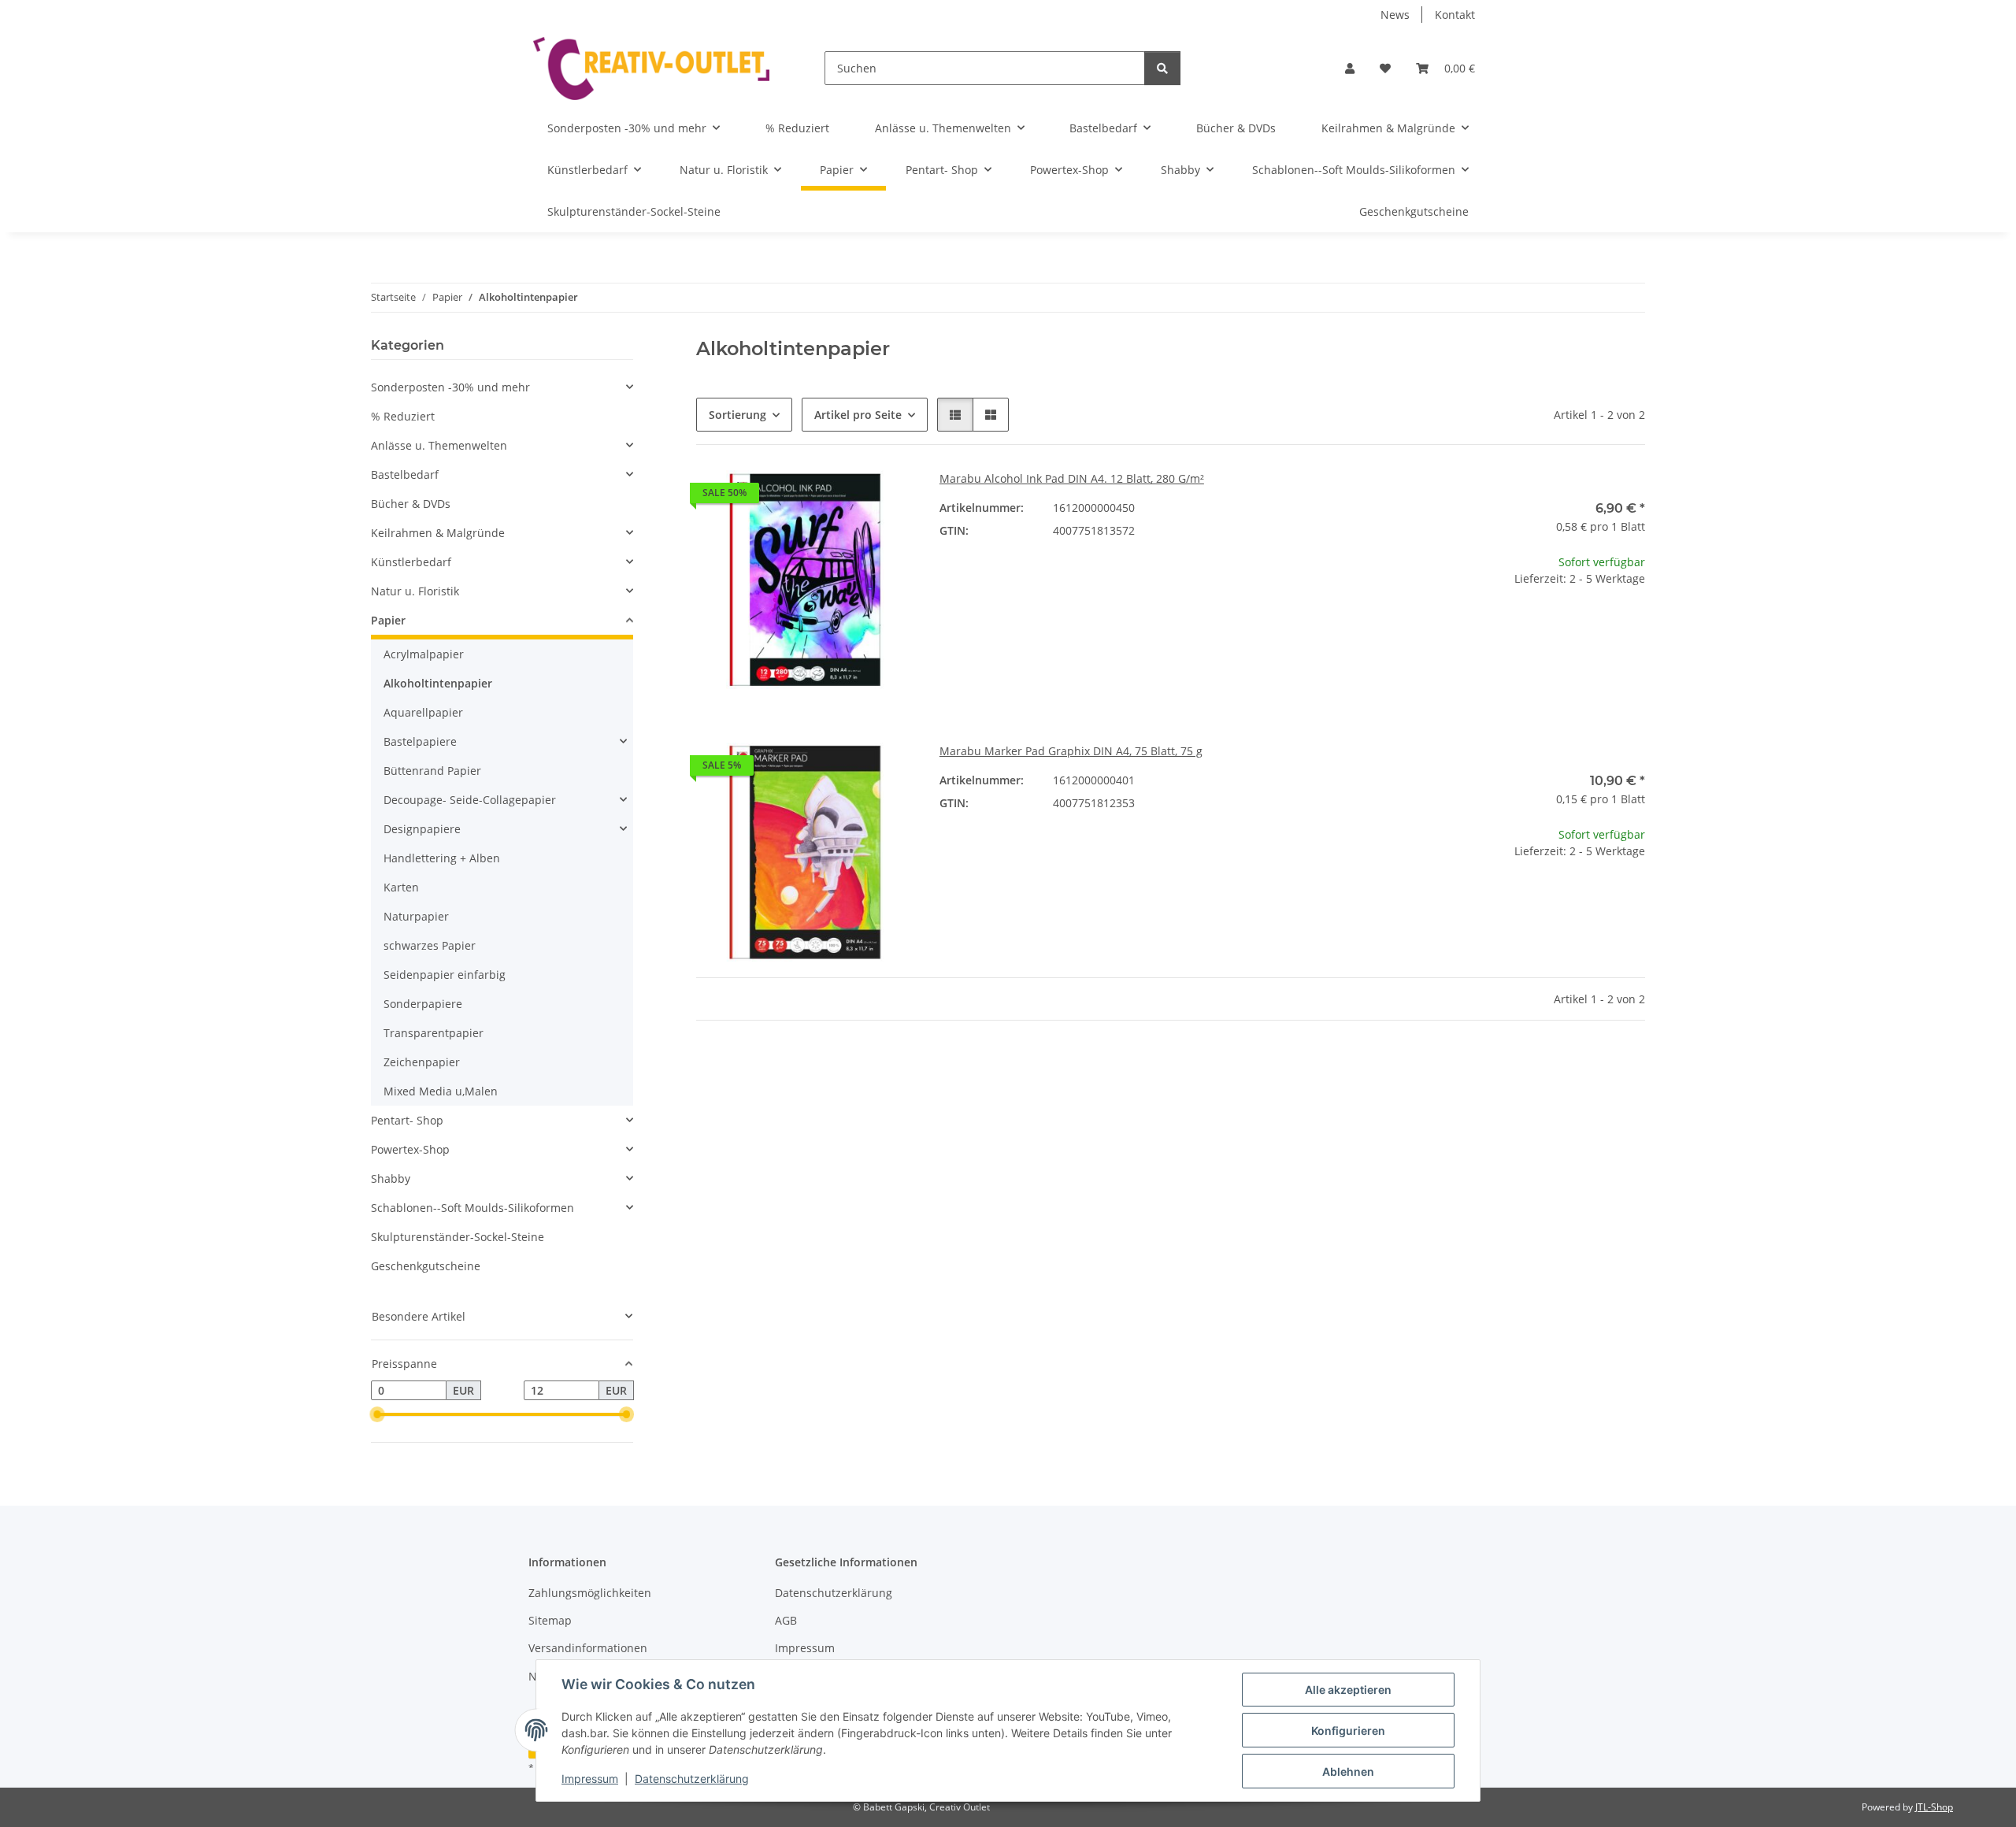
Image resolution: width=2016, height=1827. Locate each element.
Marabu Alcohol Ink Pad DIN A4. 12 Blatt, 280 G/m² (1072, 478)
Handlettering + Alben (442, 858)
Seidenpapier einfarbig (445, 975)
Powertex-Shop (410, 1149)
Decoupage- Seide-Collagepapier (470, 800)
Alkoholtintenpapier (438, 683)
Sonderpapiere (423, 1004)
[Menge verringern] (1440, 629)
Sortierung (737, 415)
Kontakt (1455, 15)
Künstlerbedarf (411, 562)
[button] (1350, 68)
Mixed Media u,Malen (441, 1091)
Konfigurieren (1348, 1731)
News (1395, 15)
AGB (786, 1620)
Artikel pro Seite (858, 415)
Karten (401, 887)
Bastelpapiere (420, 741)
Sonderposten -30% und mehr (450, 387)
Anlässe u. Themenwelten (439, 445)
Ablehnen (1348, 1771)
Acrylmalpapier (424, 654)
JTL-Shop (1934, 1807)
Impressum (590, 1779)
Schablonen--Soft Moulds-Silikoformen (472, 1208)
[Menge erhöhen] (1632, 629)
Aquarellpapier (423, 712)
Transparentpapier (434, 1033)
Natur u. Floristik (415, 591)
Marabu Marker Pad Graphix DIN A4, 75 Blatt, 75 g (1071, 751)
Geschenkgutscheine (426, 1266)
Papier (388, 620)
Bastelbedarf (405, 474)
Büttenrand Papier (432, 771)
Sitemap (550, 1620)
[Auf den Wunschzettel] (888, 497)
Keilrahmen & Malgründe (438, 533)
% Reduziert (403, 416)
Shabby (391, 1178)
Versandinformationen (588, 1648)
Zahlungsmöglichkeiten (590, 1593)
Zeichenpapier (422, 1062)
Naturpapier (416, 916)
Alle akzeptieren (1348, 1690)
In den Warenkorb (1536, 675)
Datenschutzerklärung (692, 1779)
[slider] (377, 1415)
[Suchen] (1162, 68)
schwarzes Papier (430, 945)
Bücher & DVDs (411, 504)
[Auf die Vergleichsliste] (847, 497)
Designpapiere (422, 829)
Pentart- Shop (407, 1120)
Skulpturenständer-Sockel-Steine (458, 1237)
